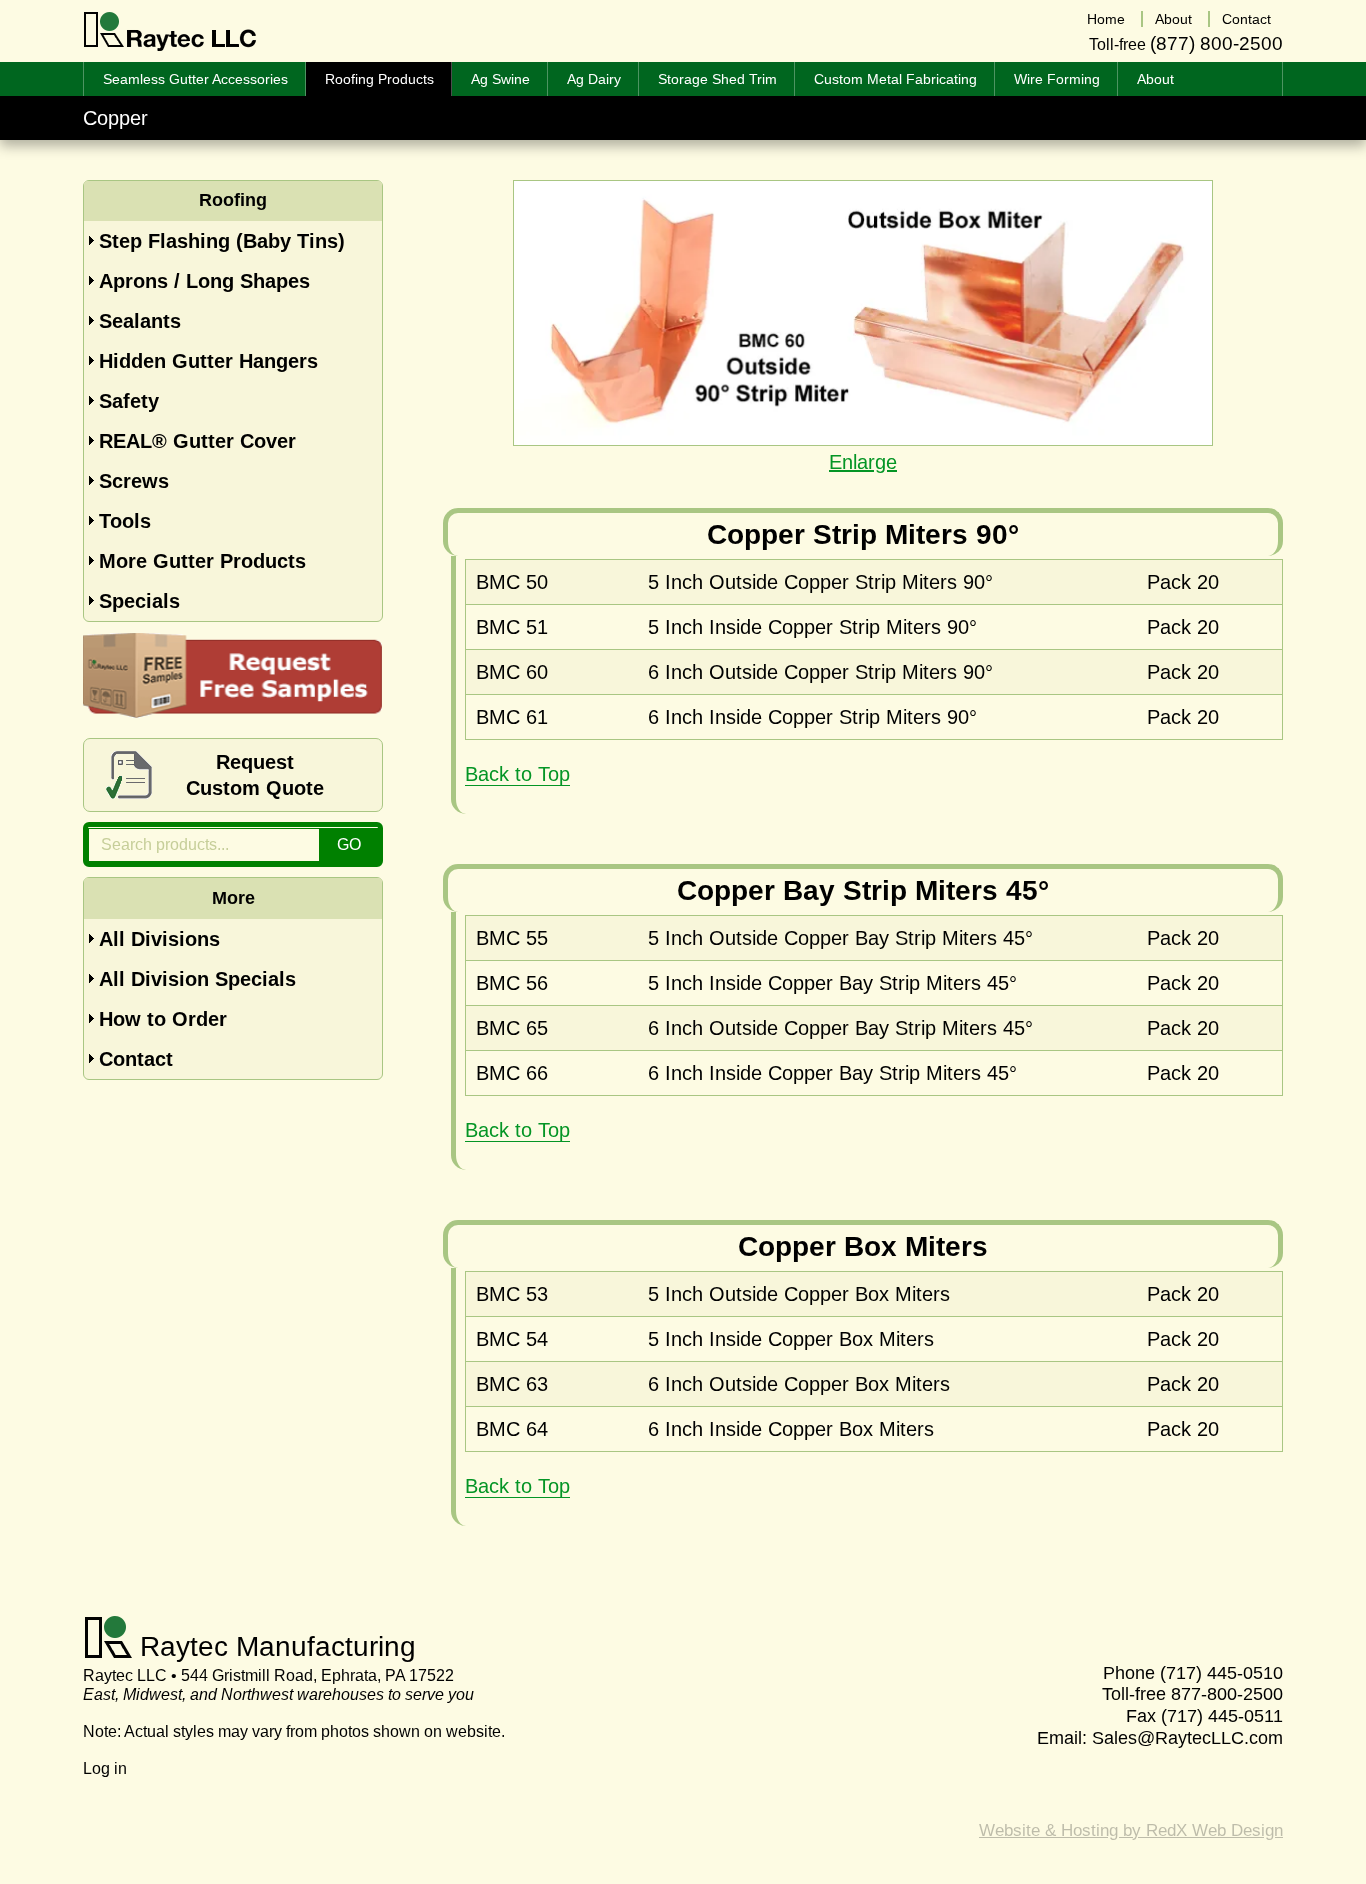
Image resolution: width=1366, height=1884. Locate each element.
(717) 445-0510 (1221, 1673)
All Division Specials (197, 979)
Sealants (140, 321)
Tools (125, 521)
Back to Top (517, 774)
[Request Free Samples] (233, 711)
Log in (105, 1768)
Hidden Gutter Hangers (208, 361)
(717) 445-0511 (1222, 1716)
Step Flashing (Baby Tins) (222, 241)
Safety (129, 401)
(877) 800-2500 (1216, 43)
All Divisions (159, 939)
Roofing (233, 200)
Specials (139, 601)
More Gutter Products (202, 561)
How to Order (163, 1019)
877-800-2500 (1227, 1694)
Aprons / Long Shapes (204, 281)
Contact (136, 1059)
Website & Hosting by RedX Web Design (1131, 1830)
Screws (134, 481)
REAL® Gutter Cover (197, 441)
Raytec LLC (170, 32)
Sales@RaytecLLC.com (1187, 1738)
